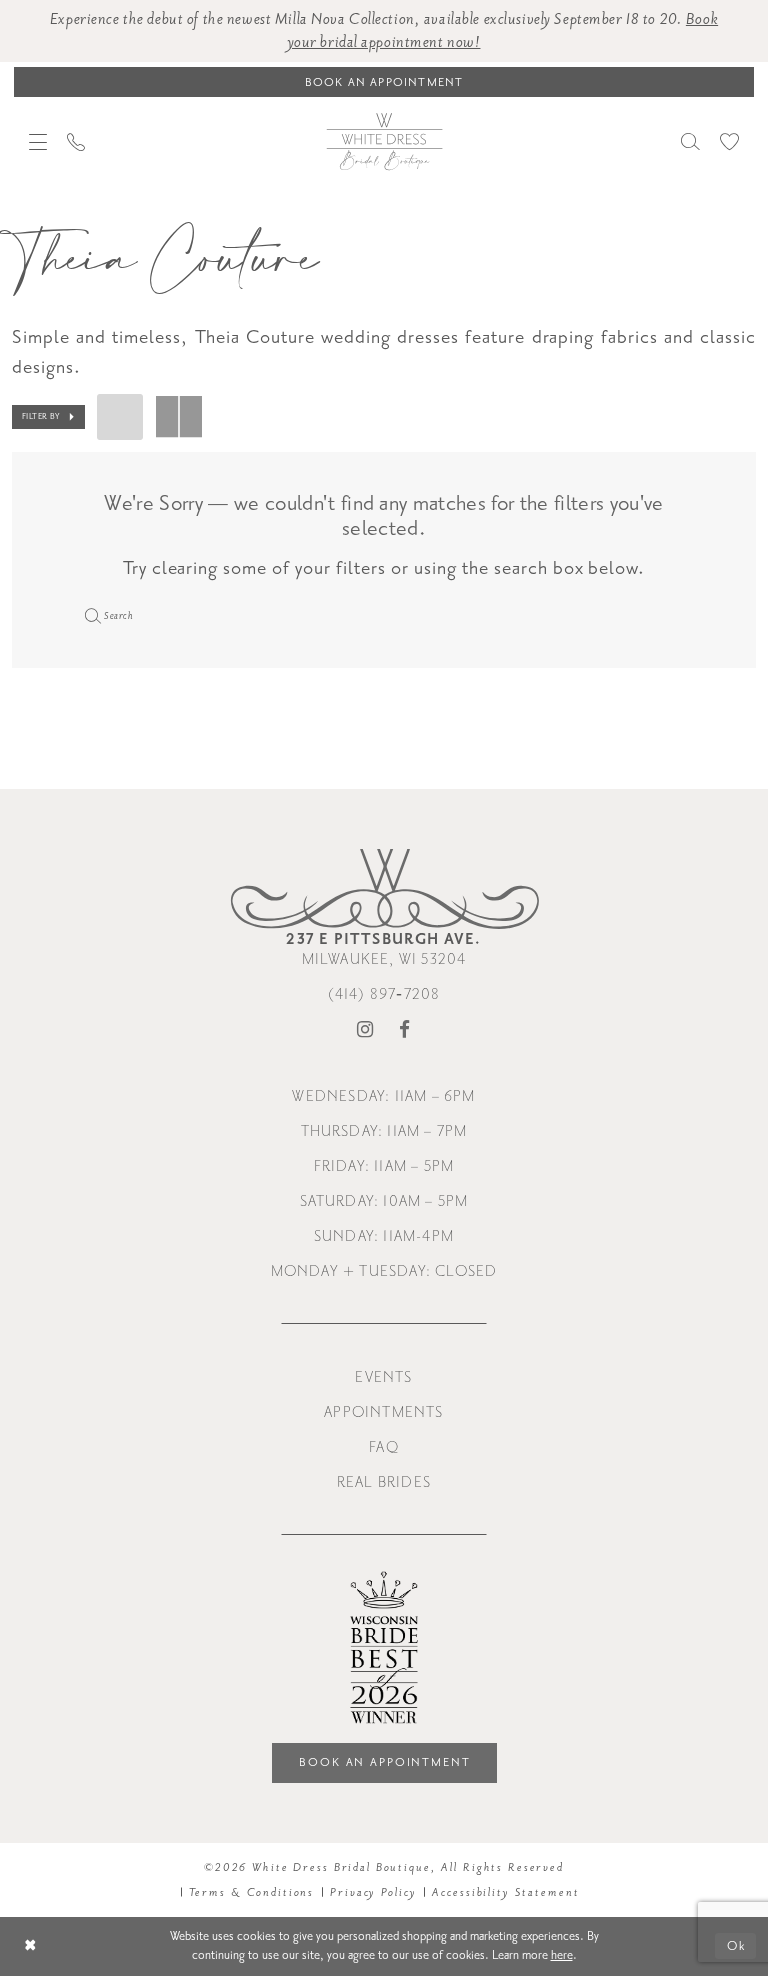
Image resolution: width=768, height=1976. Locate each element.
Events (383, 1377)
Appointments (383, 1412)
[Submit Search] (90, 615)
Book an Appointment (385, 1762)
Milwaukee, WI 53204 (383, 949)
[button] (38, 142)
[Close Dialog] (30, 1946)
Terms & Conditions (252, 1892)
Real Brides (384, 1482)
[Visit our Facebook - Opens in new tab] (405, 1030)
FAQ (384, 1447)
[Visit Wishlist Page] (729, 141)
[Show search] (690, 141)
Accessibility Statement (505, 1892)
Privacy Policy (373, 1892)
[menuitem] (38, 142)
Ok (736, 1946)
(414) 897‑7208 (384, 994)
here (562, 1955)
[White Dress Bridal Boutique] (384, 141)
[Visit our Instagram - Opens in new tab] (365, 1030)
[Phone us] (76, 142)
